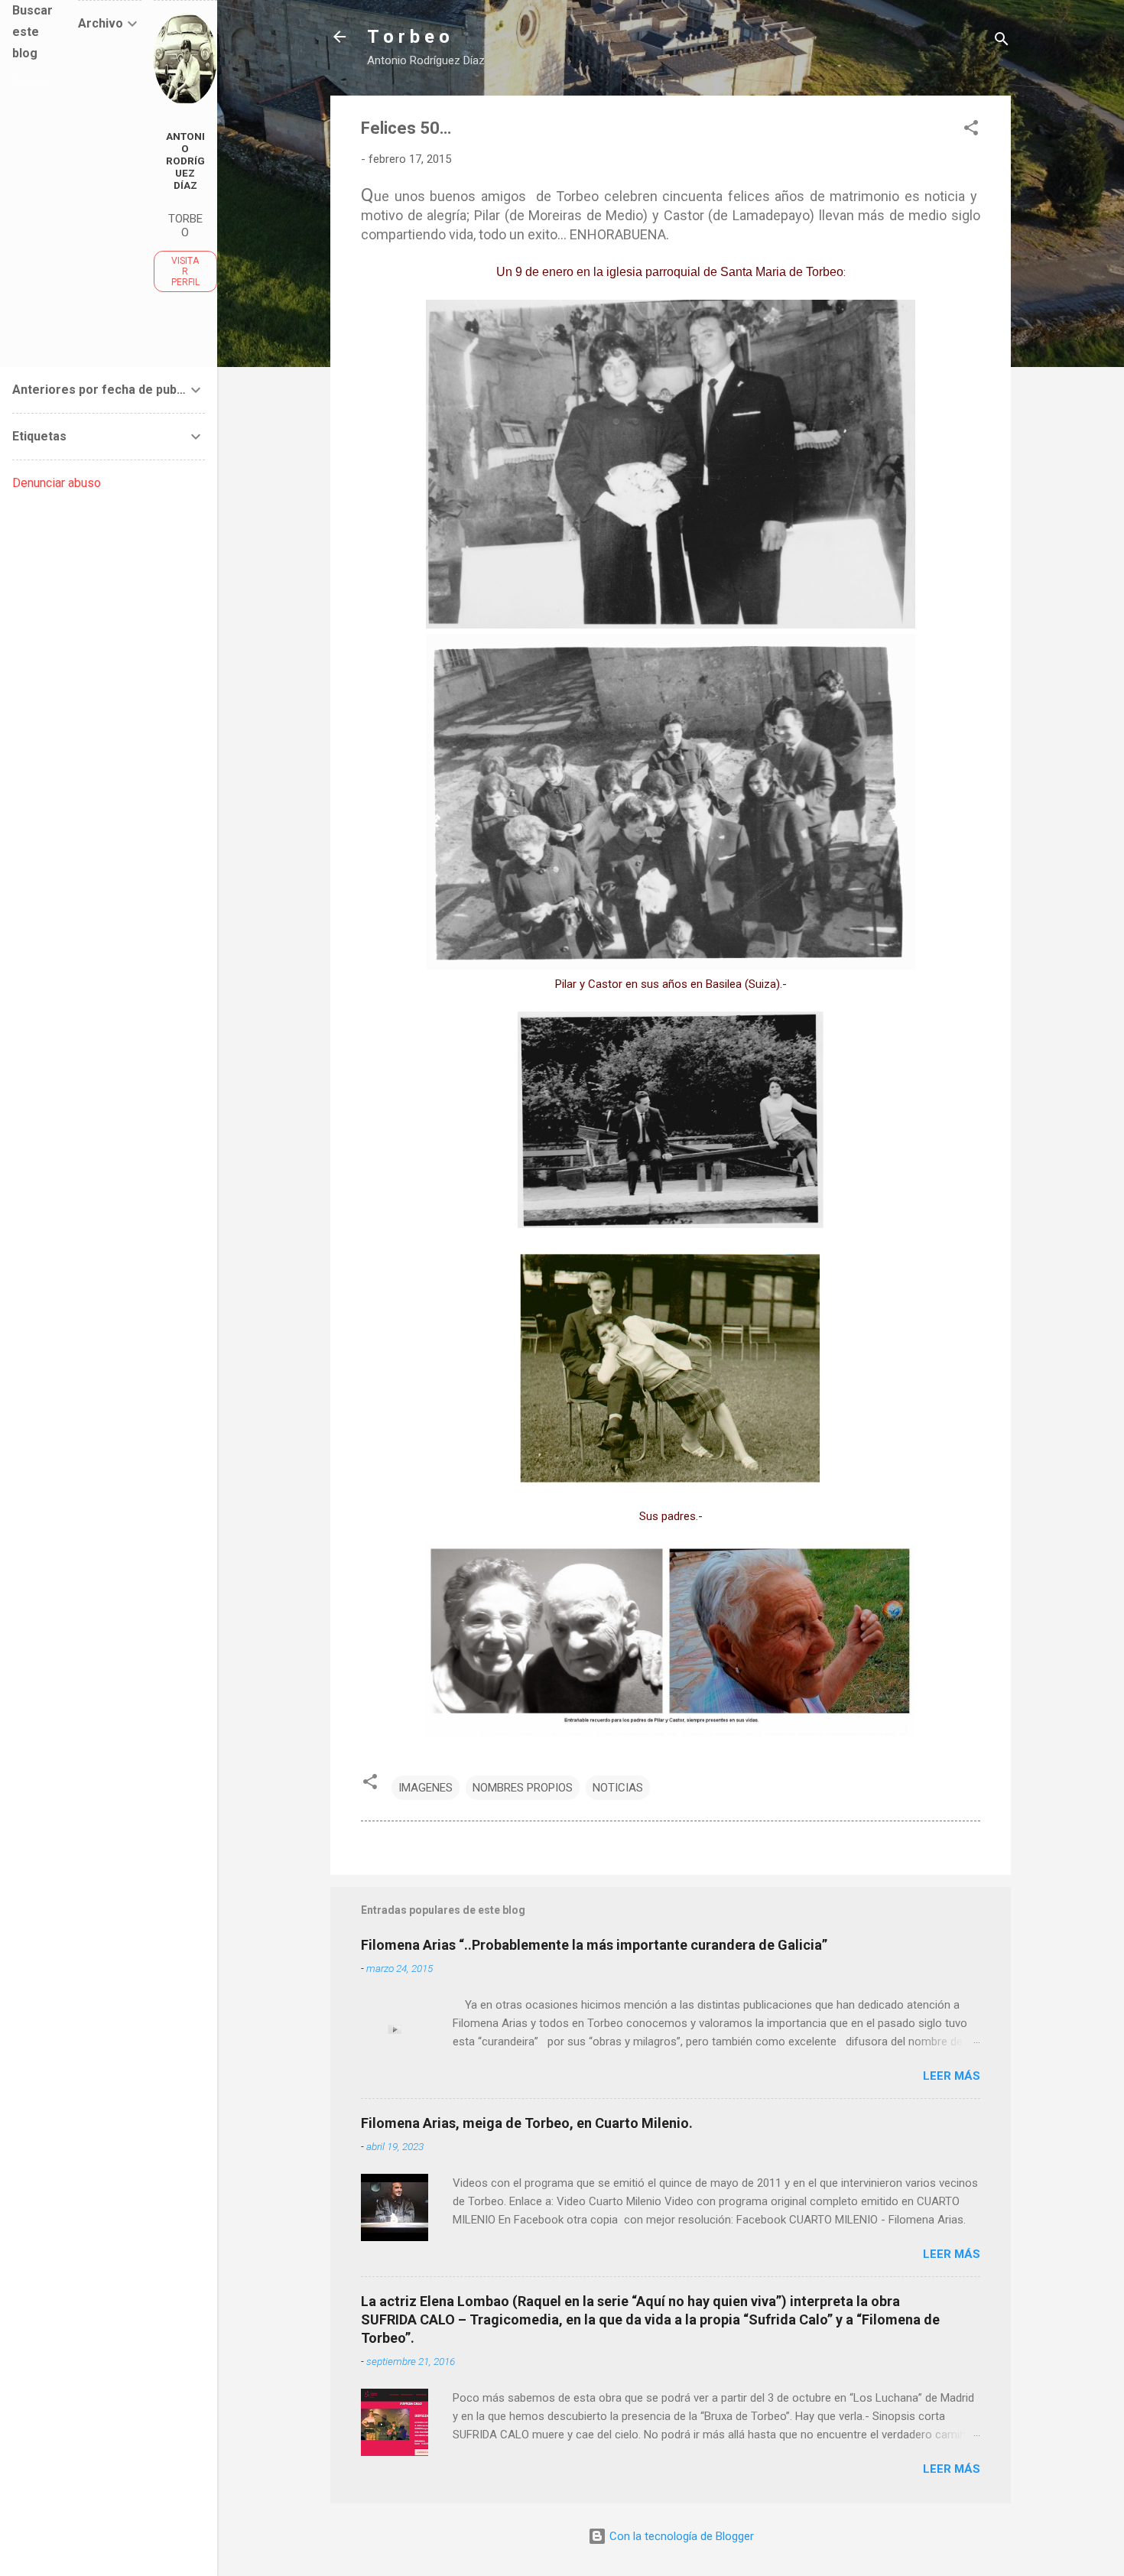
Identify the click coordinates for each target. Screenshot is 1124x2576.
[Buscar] (1002, 42)
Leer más (952, 2076)
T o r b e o (408, 37)
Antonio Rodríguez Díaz (185, 161)
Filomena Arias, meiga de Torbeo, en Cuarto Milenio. (527, 2123)
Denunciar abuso (57, 483)
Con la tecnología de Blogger (680, 2536)
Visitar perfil (185, 271)
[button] (971, 130)
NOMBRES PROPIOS (523, 1788)
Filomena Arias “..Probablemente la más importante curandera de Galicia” (594, 1945)
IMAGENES (426, 1788)
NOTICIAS (618, 1788)
